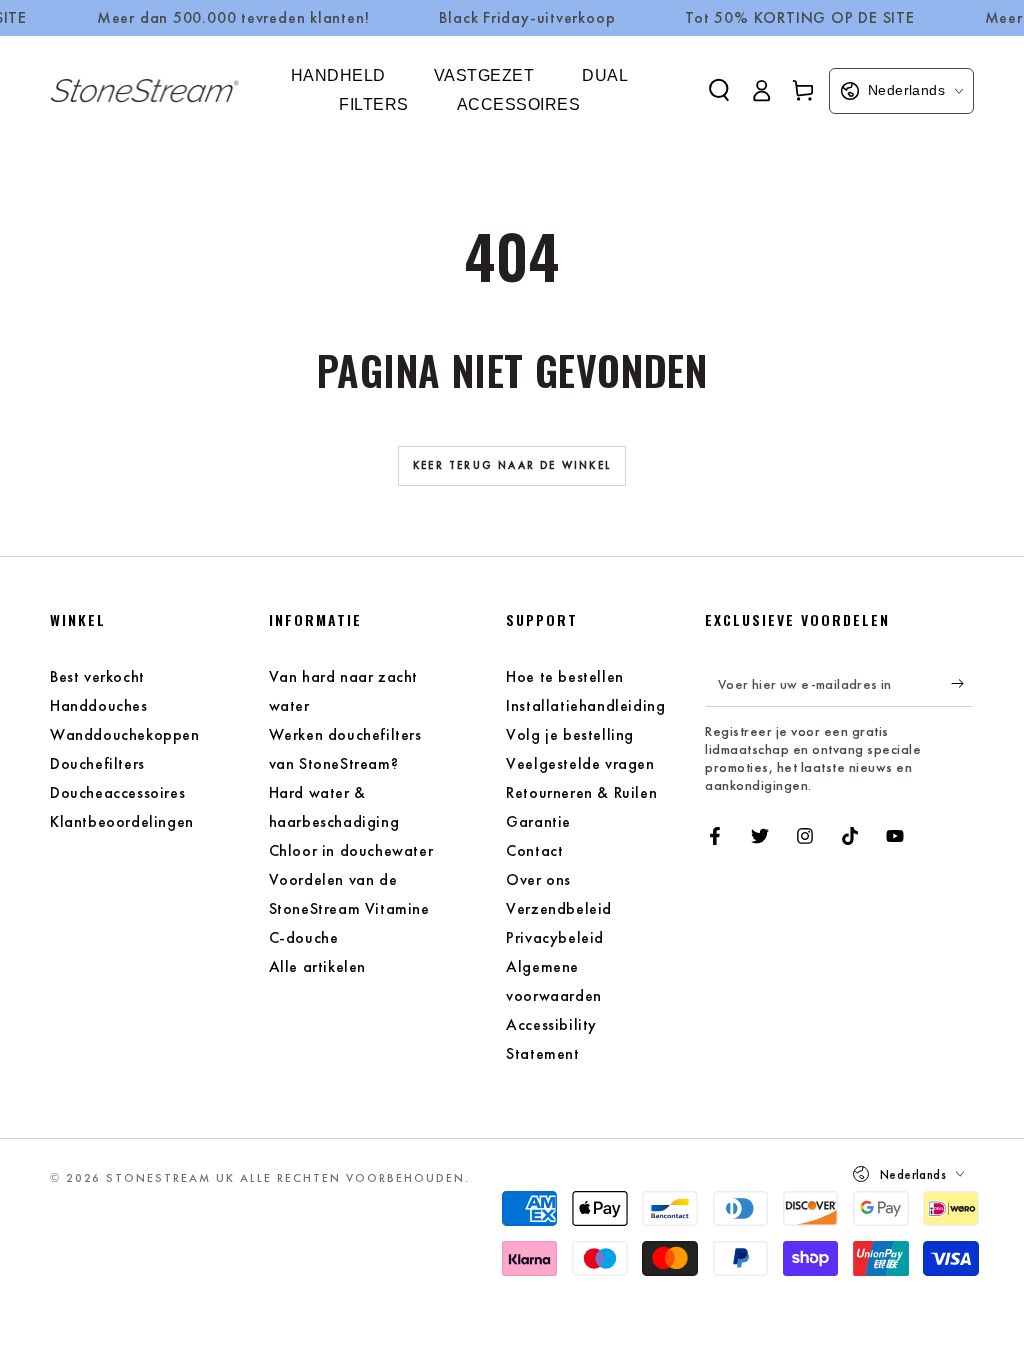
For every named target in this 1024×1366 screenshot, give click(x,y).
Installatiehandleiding (585, 705)
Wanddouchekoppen (125, 734)
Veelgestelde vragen (580, 763)
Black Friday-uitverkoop (527, 18)
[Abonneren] (962, 684)
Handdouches (99, 705)
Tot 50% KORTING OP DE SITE (799, 18)
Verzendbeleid (559, 908)
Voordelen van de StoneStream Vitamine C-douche (349, 908)
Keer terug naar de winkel (512, 465)
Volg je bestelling (570, 734)
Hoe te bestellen (565, 676)
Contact (534, 850)
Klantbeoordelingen (122, 821)
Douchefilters (97, 763)
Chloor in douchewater (351, 850)
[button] (719, 90)
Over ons (538, 879)
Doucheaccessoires (117, 792)
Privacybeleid (555, 937)
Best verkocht (97, 676)
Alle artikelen (317, 966)
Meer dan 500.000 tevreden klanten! (233, 18)
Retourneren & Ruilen (581, 792)
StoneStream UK (170, 1178)
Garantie (538, 821)
